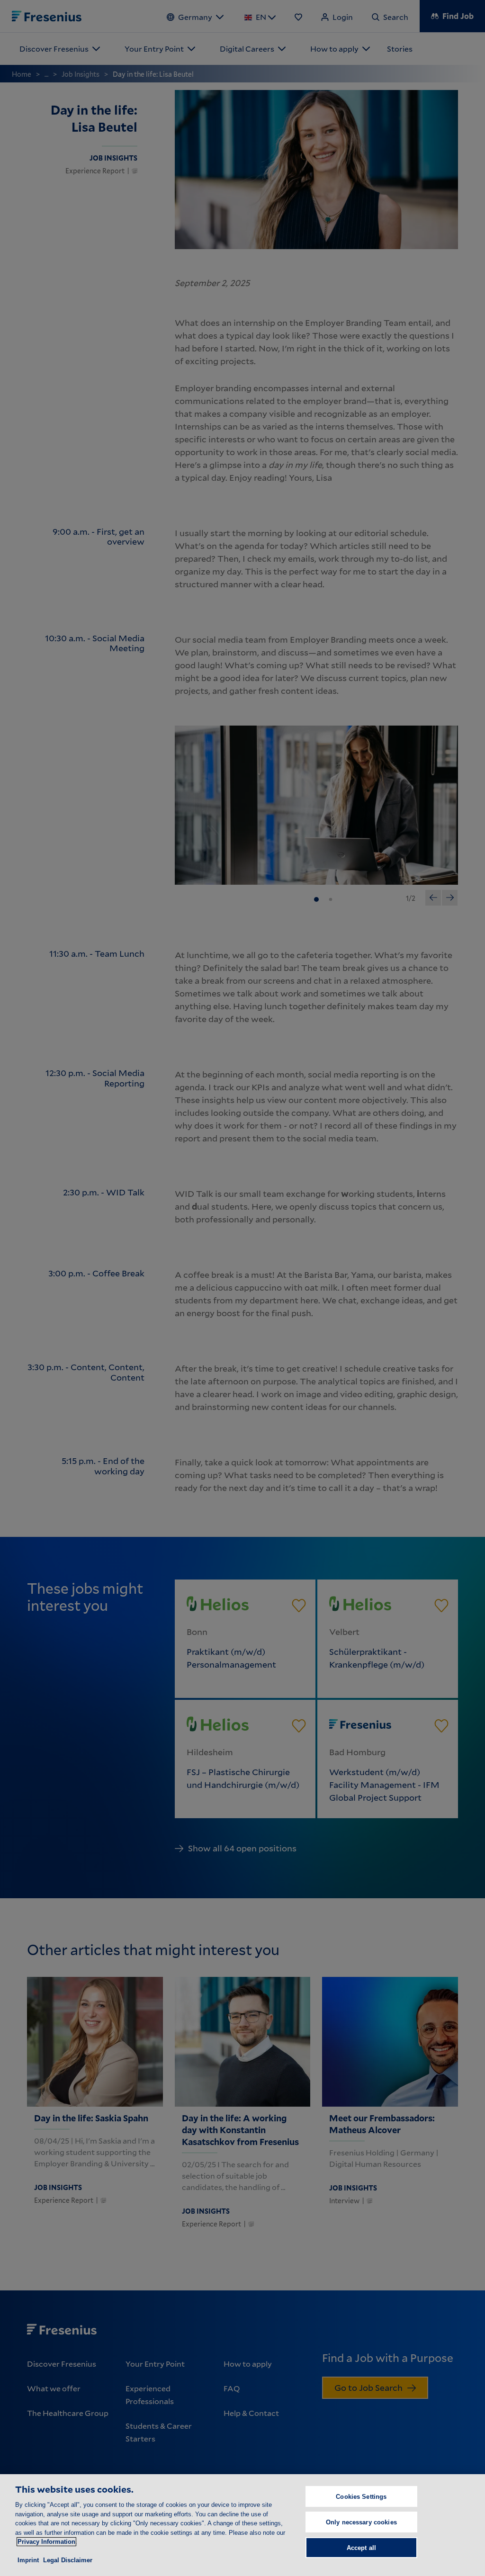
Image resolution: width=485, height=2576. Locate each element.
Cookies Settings (361, 2497)
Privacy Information (46, 2542)
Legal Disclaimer (68, 2560)
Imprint (28, 2560)
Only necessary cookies (361, 2522)
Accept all (361, 2548)
